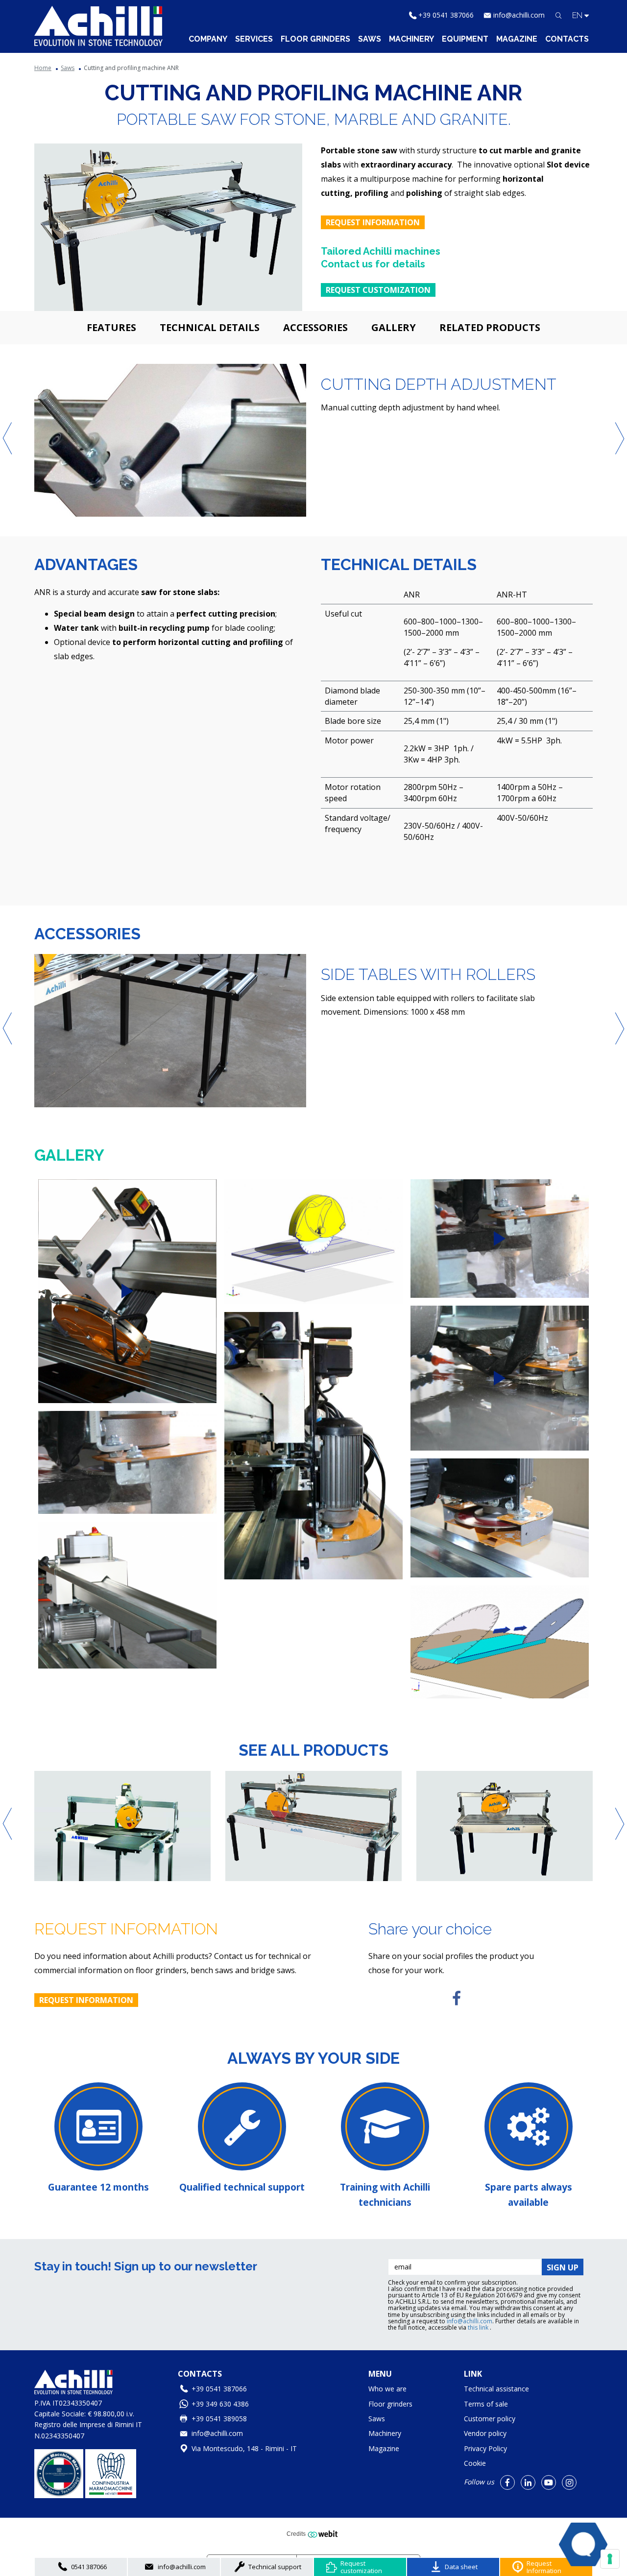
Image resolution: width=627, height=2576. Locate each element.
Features (111, 327)
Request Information (373, 222)
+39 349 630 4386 (220, 2404)
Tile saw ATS (61, 1866)
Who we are (387, 2389)
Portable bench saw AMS (466, 1866)
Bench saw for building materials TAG (298, 1866)
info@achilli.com (519, 15)
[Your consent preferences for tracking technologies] (610, 2559)
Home (43, 68)
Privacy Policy (485, 2448)
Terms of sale (486, 2404)
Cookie (475, 2463)
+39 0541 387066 (446, 15)
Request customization (378, 290)
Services (254, 39)
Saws (370, 39)
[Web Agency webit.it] (324, 2534)
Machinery (411, 39)
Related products (490, 327)
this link (479, 2327)
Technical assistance (496, 2389)
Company (208, 39)
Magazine (517, 39)
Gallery (394, 327)
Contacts (567, 39)
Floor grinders (315, 39)
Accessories (315, 327)
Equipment (465, 39)
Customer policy (490, 2419)
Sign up (563, 2267)
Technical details (210, 327)
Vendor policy (485, 2433)
